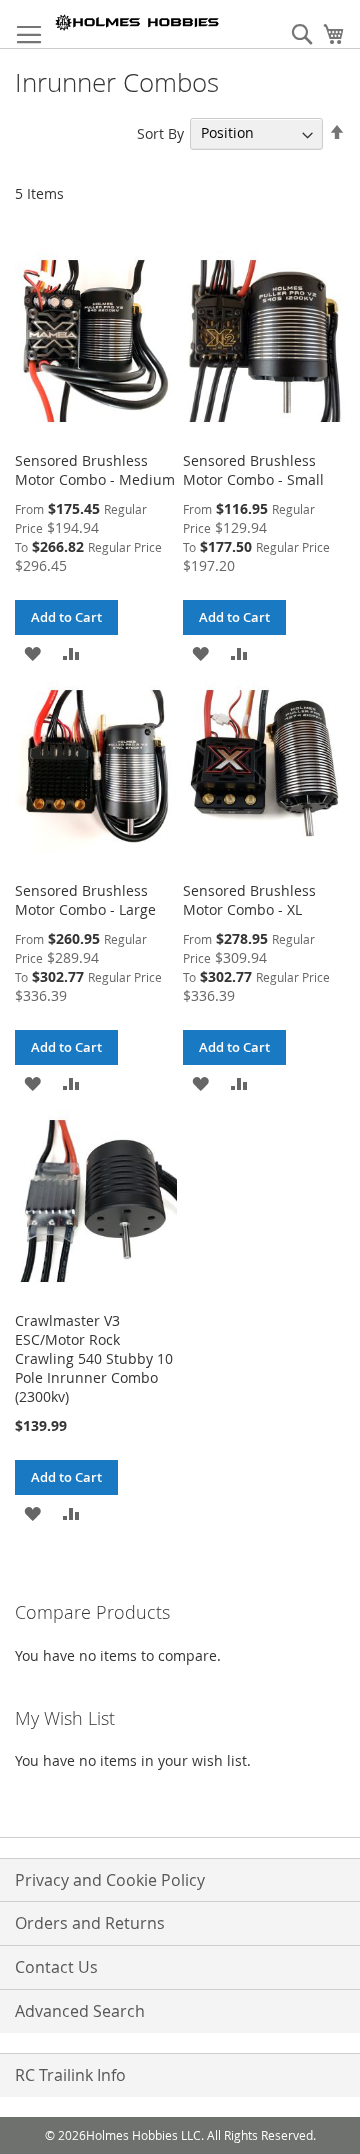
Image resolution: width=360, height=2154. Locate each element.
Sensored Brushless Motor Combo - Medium (95, 470)
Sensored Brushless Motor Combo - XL (249, 900)
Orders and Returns (90, 1923)
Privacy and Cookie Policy (110, 1880)
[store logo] (137, 22)
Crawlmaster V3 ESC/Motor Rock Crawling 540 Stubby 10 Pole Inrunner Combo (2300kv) (94, 1358)
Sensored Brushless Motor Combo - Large (85, 900)
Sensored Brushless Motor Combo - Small (253, 470)
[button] (32, 652)
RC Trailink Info (70, 2075)
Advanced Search (80, 2011)
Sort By (160, 132)
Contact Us (56, 1967)
